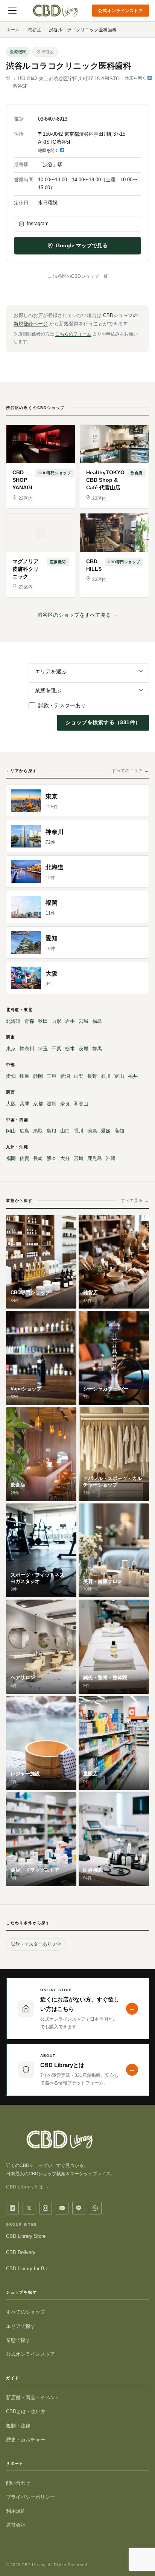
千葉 (56, 1049)
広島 (24, 1131)
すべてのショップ (26, 2312)
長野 (92, 1076)
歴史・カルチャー (26, 2440)
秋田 (43, 1021)
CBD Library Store (26, 2236)
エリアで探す (21, 2326)
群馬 (97, 1049)
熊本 (52, 1158)
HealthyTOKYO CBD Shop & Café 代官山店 (105, 480)
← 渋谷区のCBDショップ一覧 (78, 276)
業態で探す (18, 2340)
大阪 (11, 1104)
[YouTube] (62, 2208)
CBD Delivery (21, 2252)
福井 (133, 1076)
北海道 (13, 1021)
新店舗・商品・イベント (33, 2397)
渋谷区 (34, 30)
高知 (119, 1131)
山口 (65, 1131)
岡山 (11, 1131)
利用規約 (16, 2511)
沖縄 (111, 1158)
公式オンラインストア (121, 11)
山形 (56, 1021)
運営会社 (16, 2525)
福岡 (11, 1158)
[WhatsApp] (95, 2208)
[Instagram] (46, 2208)
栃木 (70, 1049)
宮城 (84, 1021)
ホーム (13, 30)
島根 (52, 1131)
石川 (106, 1076)
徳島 (92, 1131)
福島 (97, 1021)
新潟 (65, 1076)
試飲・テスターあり (62, 705)
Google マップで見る (82, 245)
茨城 (84, 1049)
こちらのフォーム (73, 334)
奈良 (65, 1104)
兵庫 (24, 1104)
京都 (38, 1104)
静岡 (38, 1076)
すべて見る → (135, 1200)
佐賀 (24, 1158)
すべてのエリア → (130, 771)
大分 (65, 1158)
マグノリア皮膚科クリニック (26, 569)
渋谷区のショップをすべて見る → (77, 615)
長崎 (38, 1158)
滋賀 (52, 1104)
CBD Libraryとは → (28, 2187)
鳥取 (38, 1131)
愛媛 (106, 1131)
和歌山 (81, 1104)
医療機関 (18, 52)
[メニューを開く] (12, 11)
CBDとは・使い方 (26, 2411)
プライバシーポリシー (30, 2497)
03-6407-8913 (53, 119)
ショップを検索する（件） (103, 722)
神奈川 (27, 1049)
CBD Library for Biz (27, 2269)
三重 (52, 1076)
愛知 (11, 1076)
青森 (29, 1021)
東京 (11, 1049)
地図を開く (136, 78)
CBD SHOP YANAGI (22, 480)
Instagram (38, 223)
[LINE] (79, 2208)
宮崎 (79, 1158)
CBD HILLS (94, 565)
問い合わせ (18, 2483)
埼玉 (43, 1049)
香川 (79, 1131)
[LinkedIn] (12, 2208)
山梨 (79, 1076)
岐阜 (24, 1076)
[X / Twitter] (29, 2208)
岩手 (70, 1021)
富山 (119, 1076)
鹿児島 (95, 1158)
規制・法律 (18, 2426)
